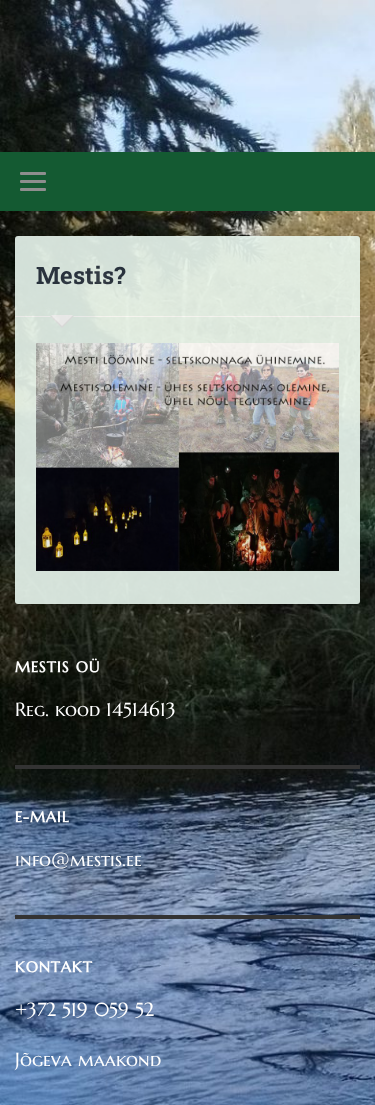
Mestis (187, 59)
